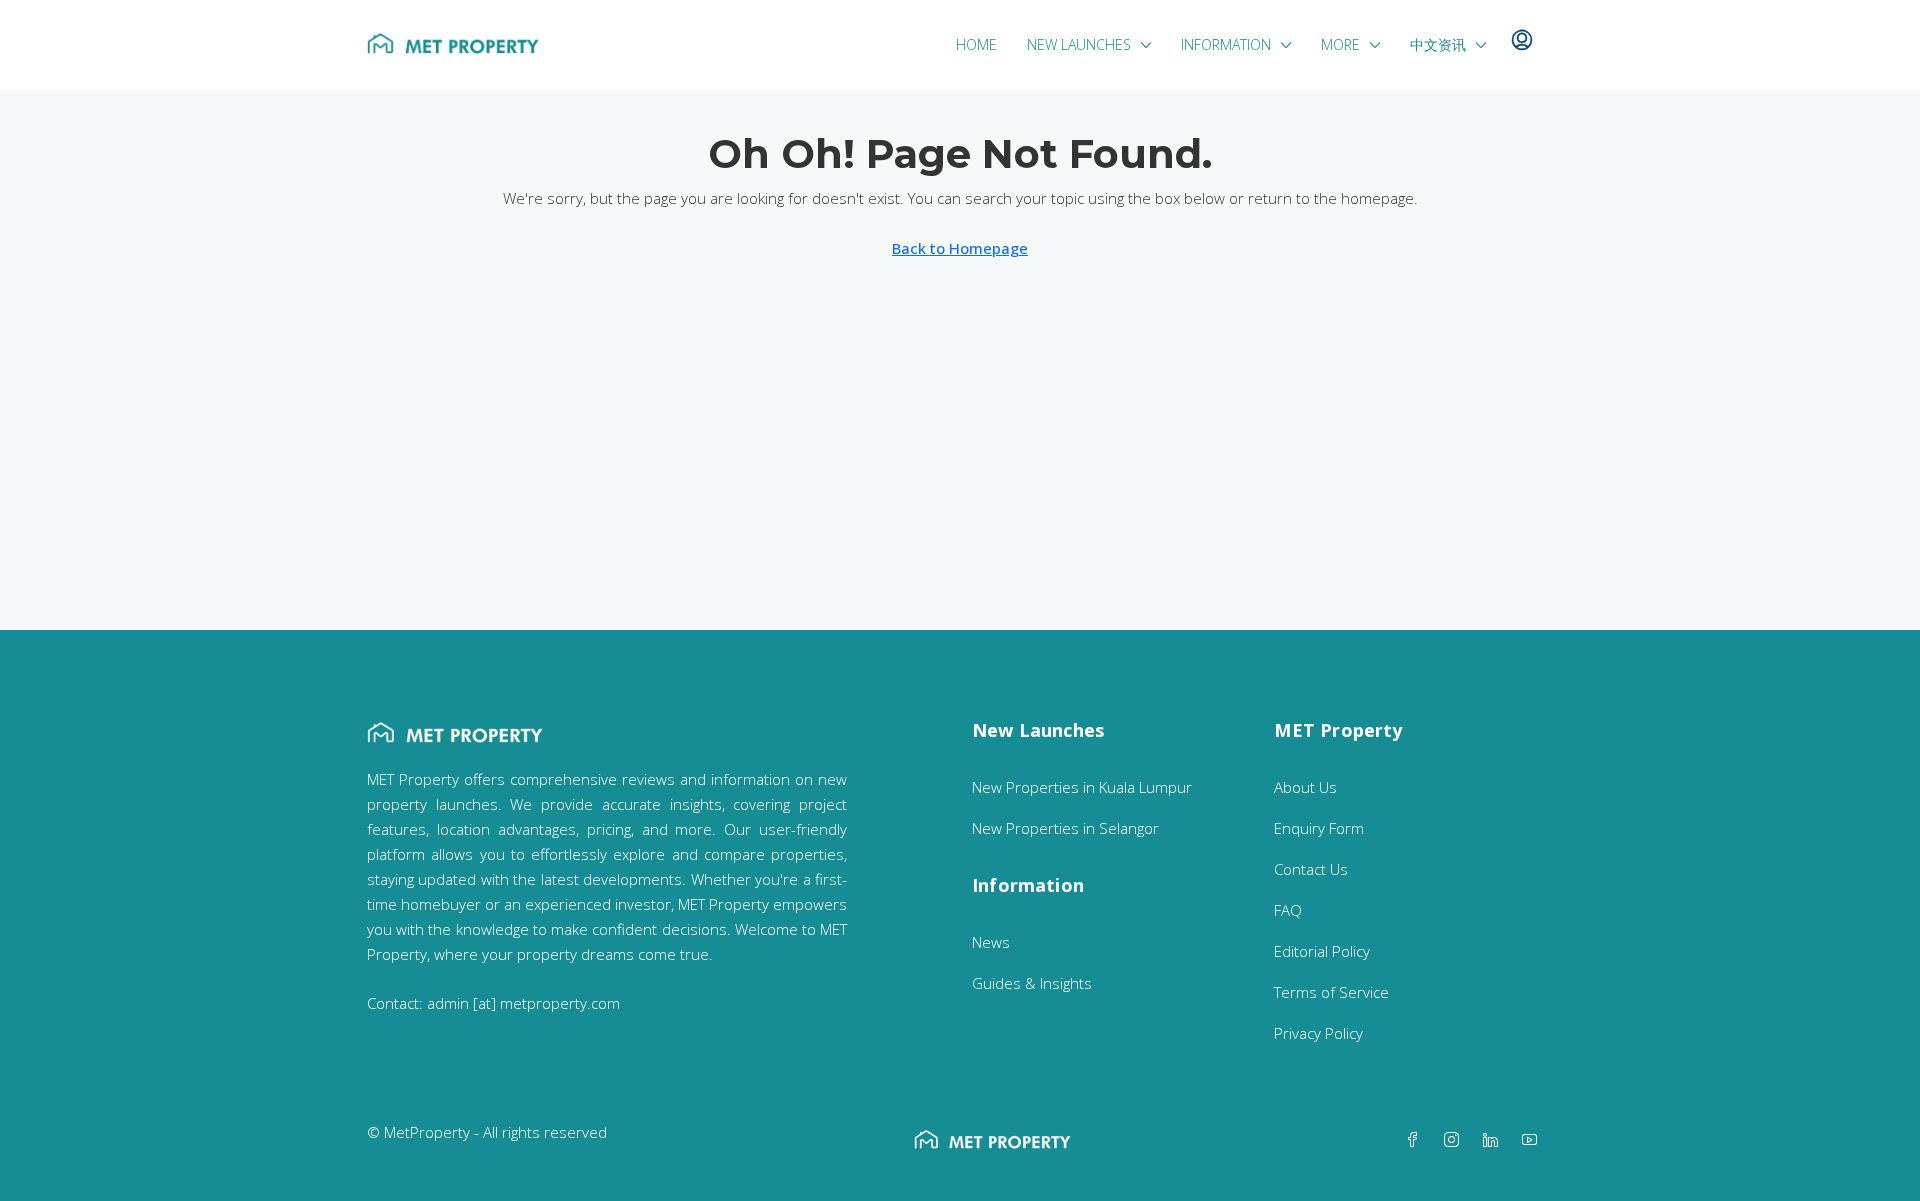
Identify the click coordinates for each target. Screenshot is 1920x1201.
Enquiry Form (1319, 828)
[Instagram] (1455, 1140)
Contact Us (1311, 869)
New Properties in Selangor (1065, 828)
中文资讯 (1438, 44)
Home (976, 44)
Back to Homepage (960, 248)
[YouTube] (1533, 1140)
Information (1226, 44)
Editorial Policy (1322, 951)
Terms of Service (1331, 992)
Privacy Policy (1318, 1033)
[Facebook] (1416, 1140)
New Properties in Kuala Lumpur (1082, 787)
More (1340, 44)
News (991, 942)
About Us (1305, 787)
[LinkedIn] (1494, 1140)
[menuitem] (1522, 41)
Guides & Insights (1032, 983)
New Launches (1079, 44)
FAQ (1288, 910)
